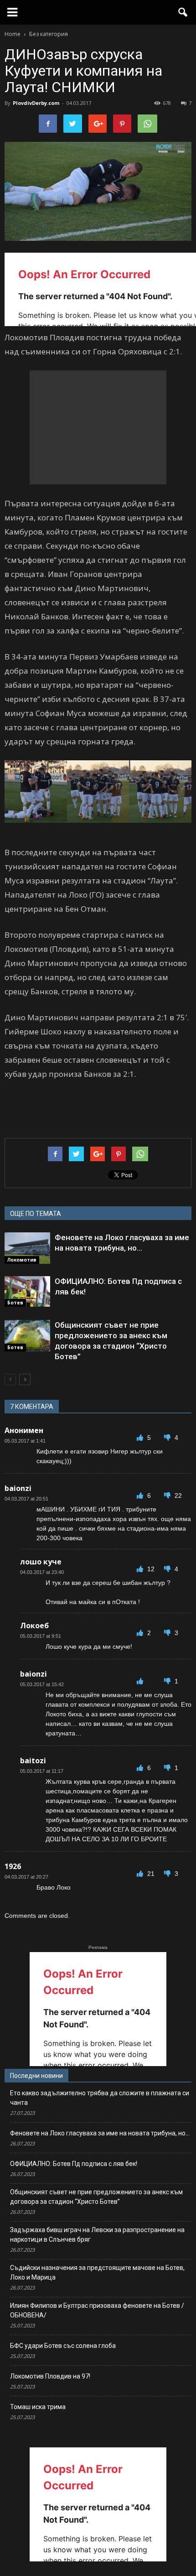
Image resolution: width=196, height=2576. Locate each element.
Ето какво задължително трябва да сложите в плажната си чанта (100, 2098)
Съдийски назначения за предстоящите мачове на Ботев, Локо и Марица (97, 2272)
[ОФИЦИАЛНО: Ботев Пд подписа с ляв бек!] (27, 1291)
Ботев (15, 1303)
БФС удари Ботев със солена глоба (63, 2346)
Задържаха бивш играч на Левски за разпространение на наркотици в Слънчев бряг (97, 2235)
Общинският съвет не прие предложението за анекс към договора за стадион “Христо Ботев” (96, 2197)
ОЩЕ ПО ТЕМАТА (36, 1214)
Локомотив (22, 1260)
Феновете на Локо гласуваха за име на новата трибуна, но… (100, 2133)
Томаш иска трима (38, 2407)
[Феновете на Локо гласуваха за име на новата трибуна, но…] (27, 1248)
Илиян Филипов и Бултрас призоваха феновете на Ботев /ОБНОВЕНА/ (97, 2310)
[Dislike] (168, 1438)
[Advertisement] (98, 427)
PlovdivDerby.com (36, 103)
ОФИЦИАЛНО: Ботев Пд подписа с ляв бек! (74, 2164)
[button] (183, 12)
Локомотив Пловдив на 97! (50, 2376)
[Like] (141, 1438)
